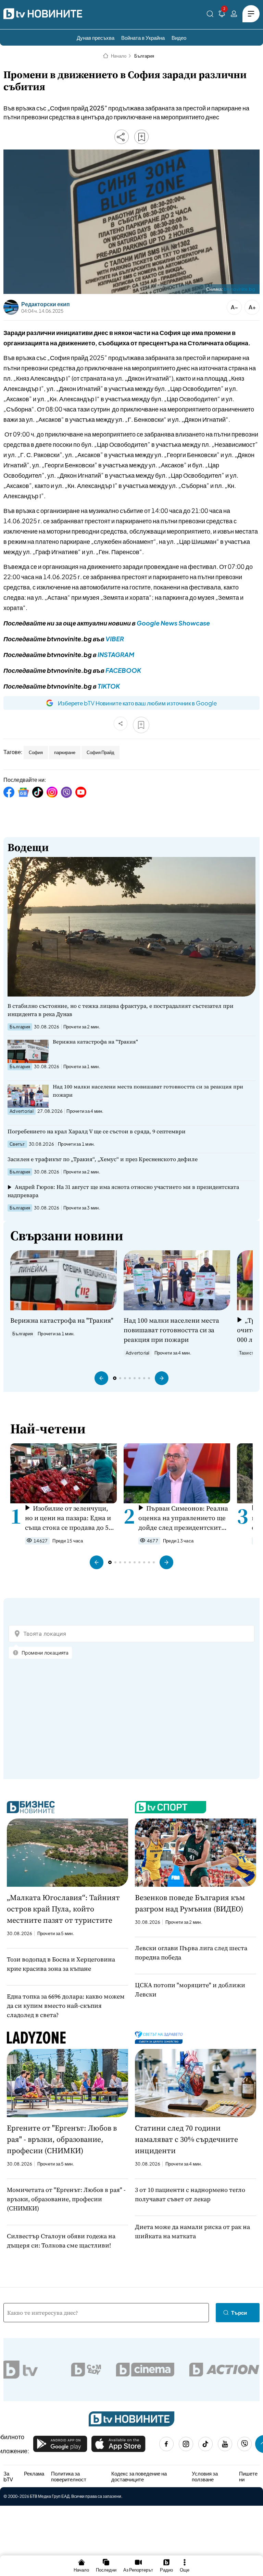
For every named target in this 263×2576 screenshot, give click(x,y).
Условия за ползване (205, 2476)
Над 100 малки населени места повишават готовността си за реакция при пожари (148, 1091)
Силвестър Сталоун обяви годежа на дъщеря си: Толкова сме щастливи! (61, 2241)
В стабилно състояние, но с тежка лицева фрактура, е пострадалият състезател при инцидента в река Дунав (121, 1010)
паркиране (65, 752)
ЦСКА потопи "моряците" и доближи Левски (190, 1990)
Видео (179, 38)
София (36, 752)
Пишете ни (248, 2476)
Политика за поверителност (69, 2476)
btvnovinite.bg (239, 289)
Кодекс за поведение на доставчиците (139, 2476)
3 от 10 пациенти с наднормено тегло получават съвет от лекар (190, 2194)
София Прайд (101, 752)
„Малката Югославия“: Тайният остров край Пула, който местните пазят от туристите (63, 1909)
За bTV (8, 2476)
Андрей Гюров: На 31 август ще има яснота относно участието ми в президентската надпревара (123, 1191)
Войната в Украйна (143, 38)
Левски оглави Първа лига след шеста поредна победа (191, 1953)
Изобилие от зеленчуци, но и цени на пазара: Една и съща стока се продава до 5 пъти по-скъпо (68, 1518)
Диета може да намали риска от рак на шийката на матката (192, 2231)
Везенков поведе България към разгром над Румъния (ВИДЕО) (190, 1903)
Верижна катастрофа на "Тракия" (95, 1042)
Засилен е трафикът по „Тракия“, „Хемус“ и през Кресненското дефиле (103, 1159)
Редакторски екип (46, 304)
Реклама (34, 2473)
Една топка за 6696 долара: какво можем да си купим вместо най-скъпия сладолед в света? (66, 2006)
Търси (239, 2312)
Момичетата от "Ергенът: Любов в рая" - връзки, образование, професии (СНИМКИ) (66, 2199)
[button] (101, 1378)
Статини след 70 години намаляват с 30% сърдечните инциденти (186, 2139)
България (144, 56)
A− (234, 307)
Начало (119, 56)
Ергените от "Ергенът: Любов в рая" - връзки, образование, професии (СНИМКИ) (62, 2139)
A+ (252, 307)
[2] (222, 15)
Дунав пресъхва (96, 38)
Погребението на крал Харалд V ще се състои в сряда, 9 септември (97, 1131)
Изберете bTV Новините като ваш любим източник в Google (137, 703)
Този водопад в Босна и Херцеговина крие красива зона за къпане (61, 1964)
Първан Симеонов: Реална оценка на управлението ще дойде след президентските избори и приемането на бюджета (183, 1518)
